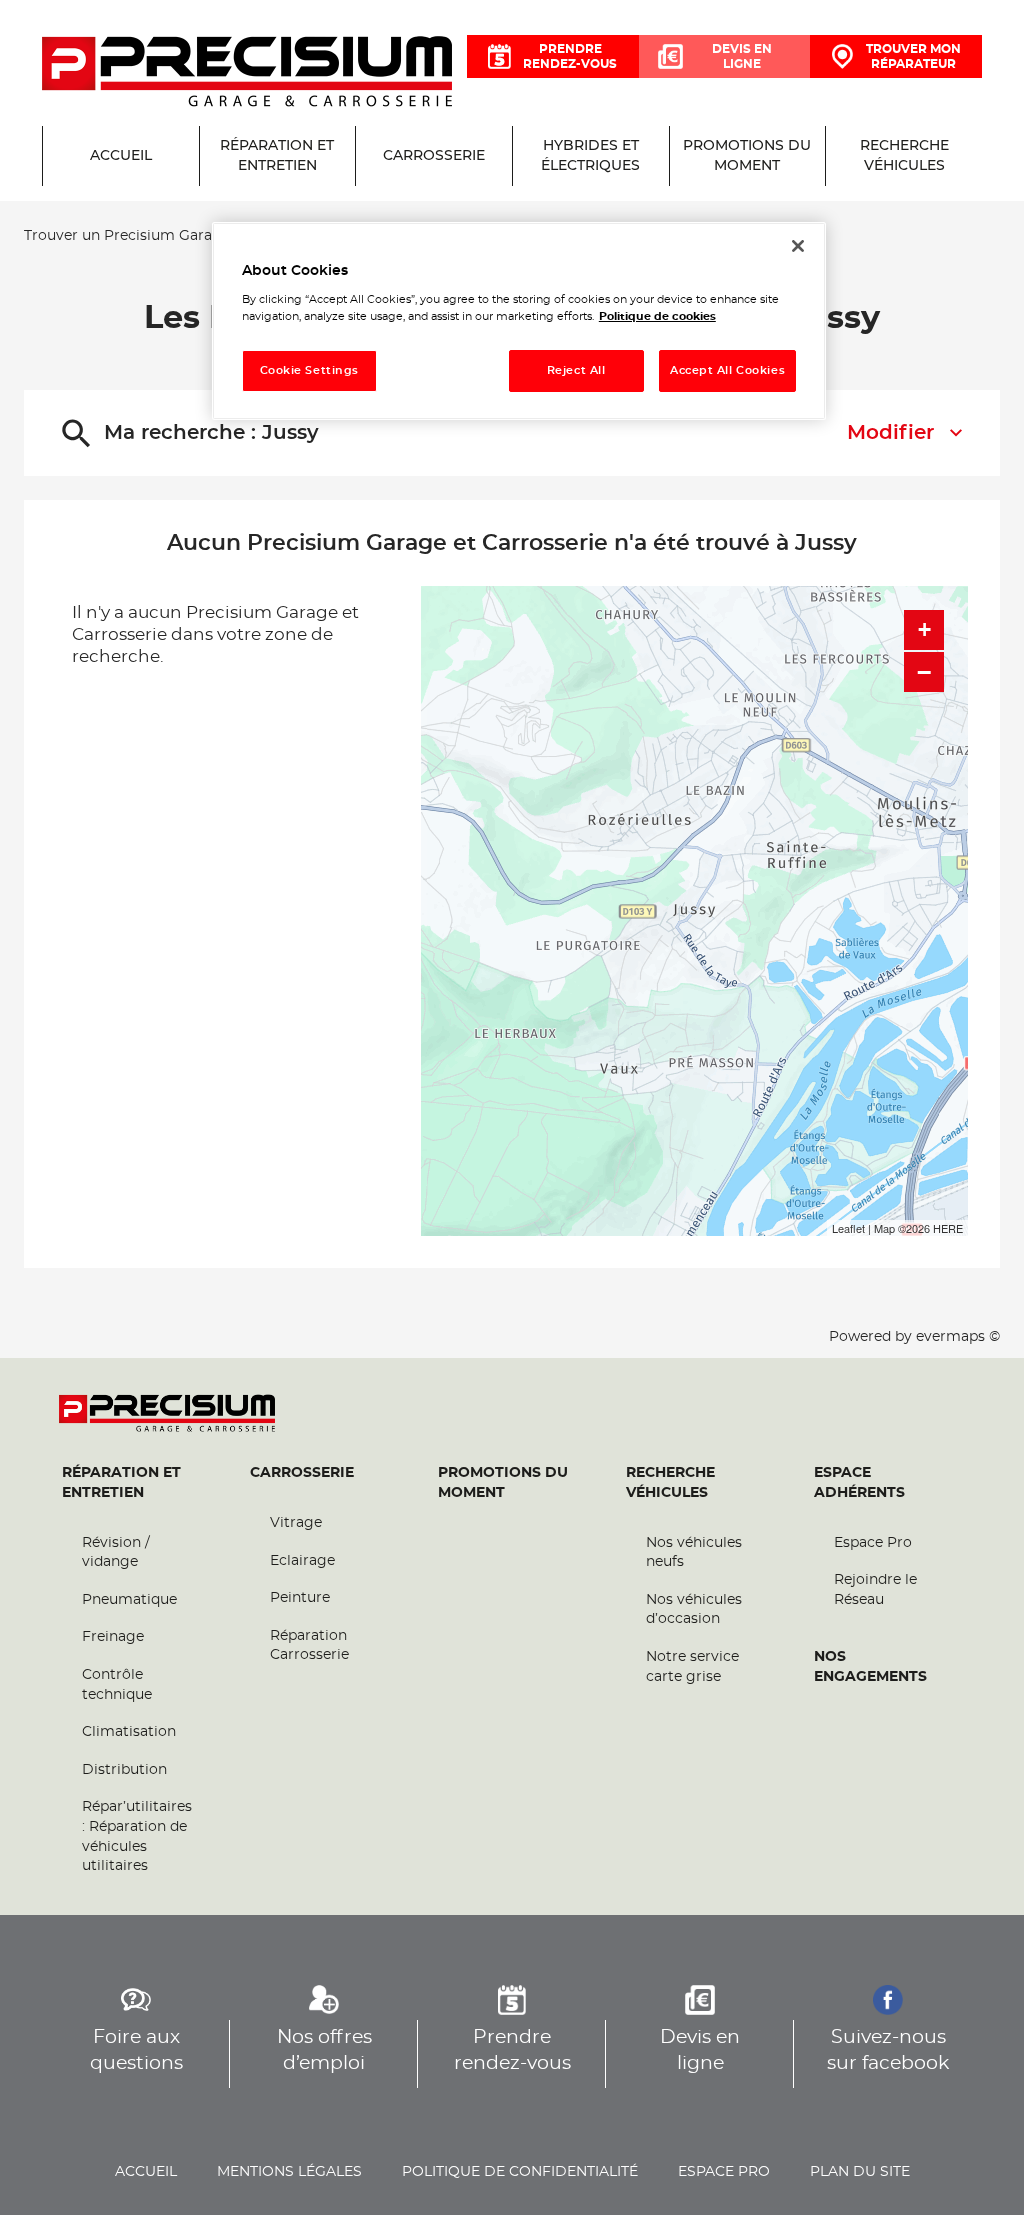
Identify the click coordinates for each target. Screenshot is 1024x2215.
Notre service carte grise (692, 1667)
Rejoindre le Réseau (875, 1590)
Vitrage (296, 1523)
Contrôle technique (117, 1685)
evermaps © (958, 1337)
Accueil (146, 2172)
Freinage (113, 1637)
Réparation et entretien (121, 1483)
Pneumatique (129, 1600)
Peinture (300, 1598)
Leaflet (848, 1228)
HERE (948, 1228)
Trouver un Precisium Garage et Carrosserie (177, 236)
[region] (519, 321)
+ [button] (924, 629)
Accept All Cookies (727, 370)
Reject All (576, 370)
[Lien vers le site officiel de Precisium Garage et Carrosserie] (247, 73)
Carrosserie (302, 1473)
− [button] (924, 672)
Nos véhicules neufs (694, 1553)
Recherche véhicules (670, 1483)
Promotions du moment (503, 1483)
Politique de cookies (657, 316)
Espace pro (724, 2172)
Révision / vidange (116, 1553)
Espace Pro (873, 1543)
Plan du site (860, 2172)
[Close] (798, 246)
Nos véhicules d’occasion (694, 1610)
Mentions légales (289, 2172)
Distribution (124, 1770)
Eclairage (302, 1561)
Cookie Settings (310, 370)
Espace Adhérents (859, 1483)
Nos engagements (870, 1667)
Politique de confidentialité (520, 2172)
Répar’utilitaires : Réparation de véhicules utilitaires (137, 1836)
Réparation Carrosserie (309, 1646)
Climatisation (129, 1732)
